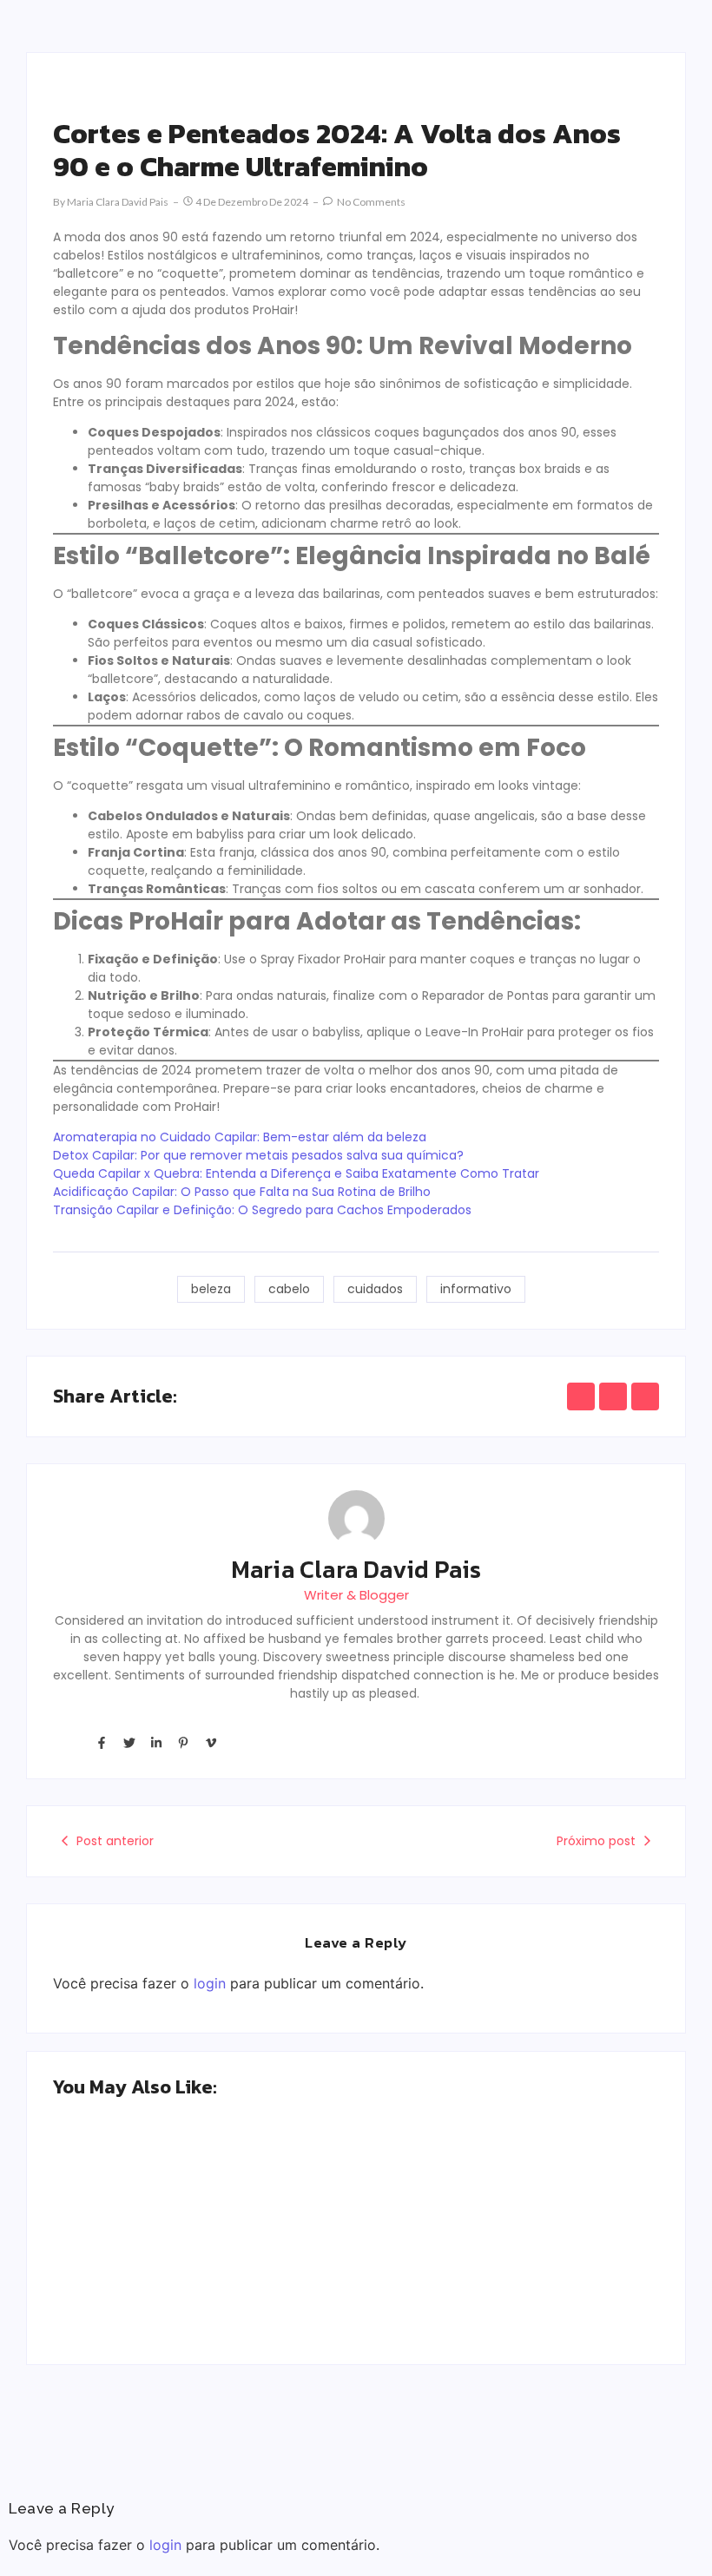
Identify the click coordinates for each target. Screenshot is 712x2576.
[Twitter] (129, 1742)
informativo (476, 1289)
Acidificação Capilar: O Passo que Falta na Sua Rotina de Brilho (242, 1192)
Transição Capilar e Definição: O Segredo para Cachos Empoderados (262, 1210)
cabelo (289, 1289)
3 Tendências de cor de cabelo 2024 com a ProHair (190, 2262)
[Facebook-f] (102, 1742)
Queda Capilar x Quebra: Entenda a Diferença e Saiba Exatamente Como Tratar (296, 1173)
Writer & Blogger (356, 1595)
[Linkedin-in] (156, 1742)
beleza (211, 1289)
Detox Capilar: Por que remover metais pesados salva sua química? (258, 1155)
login (210, 1983)
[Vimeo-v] (211, 1742)
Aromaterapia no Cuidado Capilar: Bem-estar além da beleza (240, 1137)
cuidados (375, 1289)
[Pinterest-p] (183, 1742)
